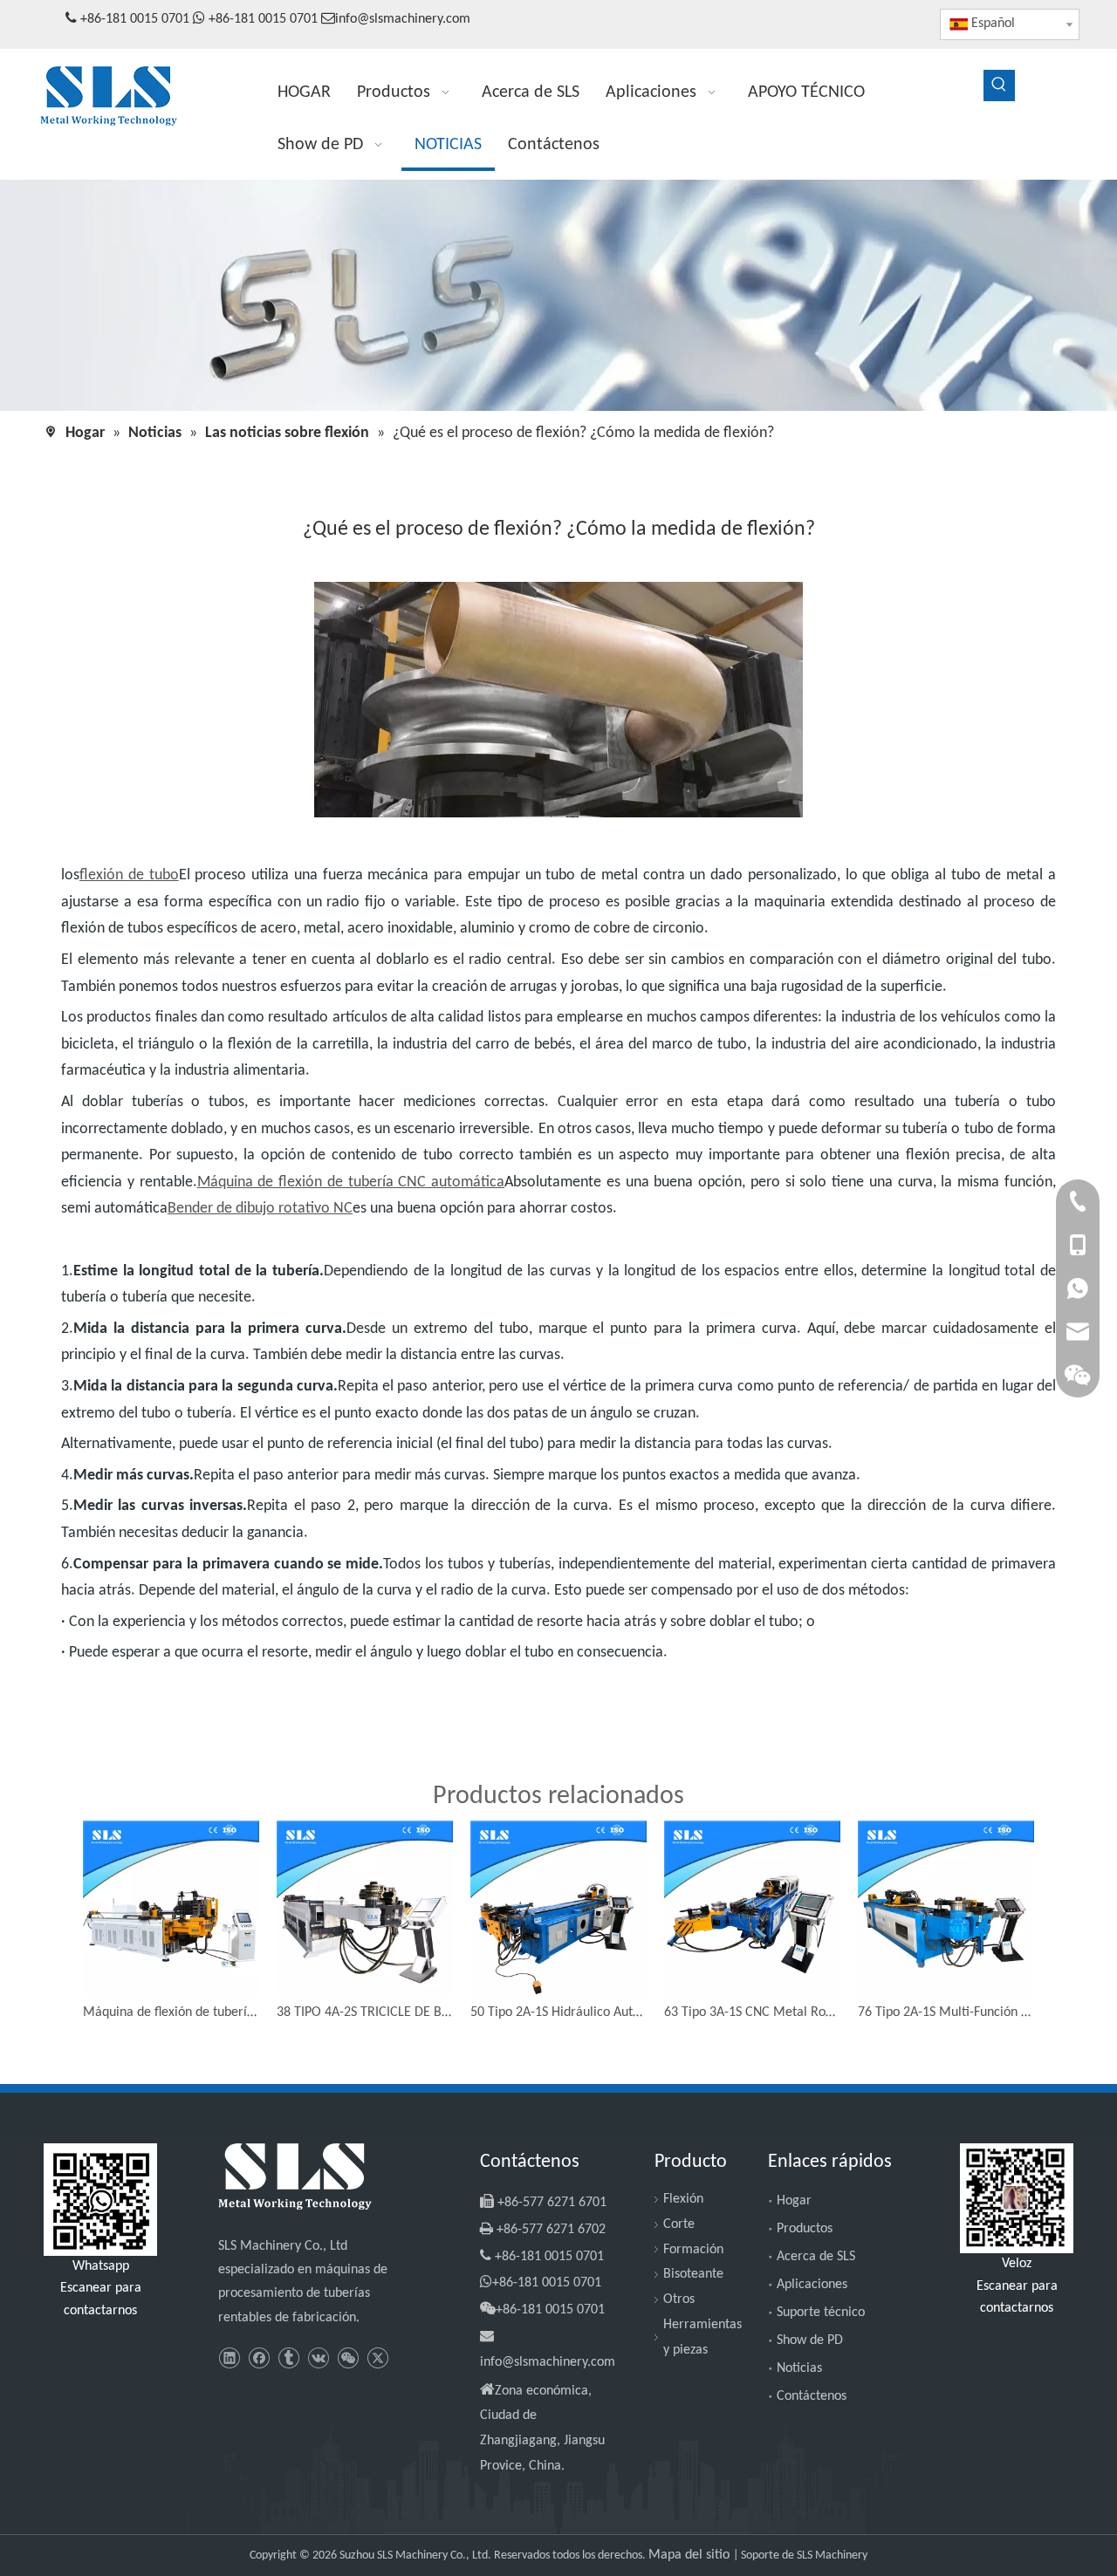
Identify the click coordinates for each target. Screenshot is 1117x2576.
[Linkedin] (229, 2359)
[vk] (318, 2359)
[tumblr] (288, 2359)
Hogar (794, 2201)
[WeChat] (348, 2359)
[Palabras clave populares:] (999, 85)
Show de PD (810, 2340)
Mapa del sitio (691, 2555)
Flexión (683, 2199)
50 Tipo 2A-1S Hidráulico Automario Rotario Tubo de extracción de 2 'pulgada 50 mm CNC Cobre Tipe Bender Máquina (558, 2012)
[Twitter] (377, 2359)
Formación (693, 2250)
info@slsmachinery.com (403, 19)
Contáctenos (812, 2396)
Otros (679, 2299)
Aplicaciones (812, 2285)
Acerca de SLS (816, 2257)
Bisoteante (693, 2274)
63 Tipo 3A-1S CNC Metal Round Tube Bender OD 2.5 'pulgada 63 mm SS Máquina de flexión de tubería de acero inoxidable (752, 2012)
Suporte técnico (821, 2313)
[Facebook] (259, 2359)
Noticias (799, 2368)
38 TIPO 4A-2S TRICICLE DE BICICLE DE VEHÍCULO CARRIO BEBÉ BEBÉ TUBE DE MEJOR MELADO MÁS (365, 2012)
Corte (679, 2224)
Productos (805, 2229)
